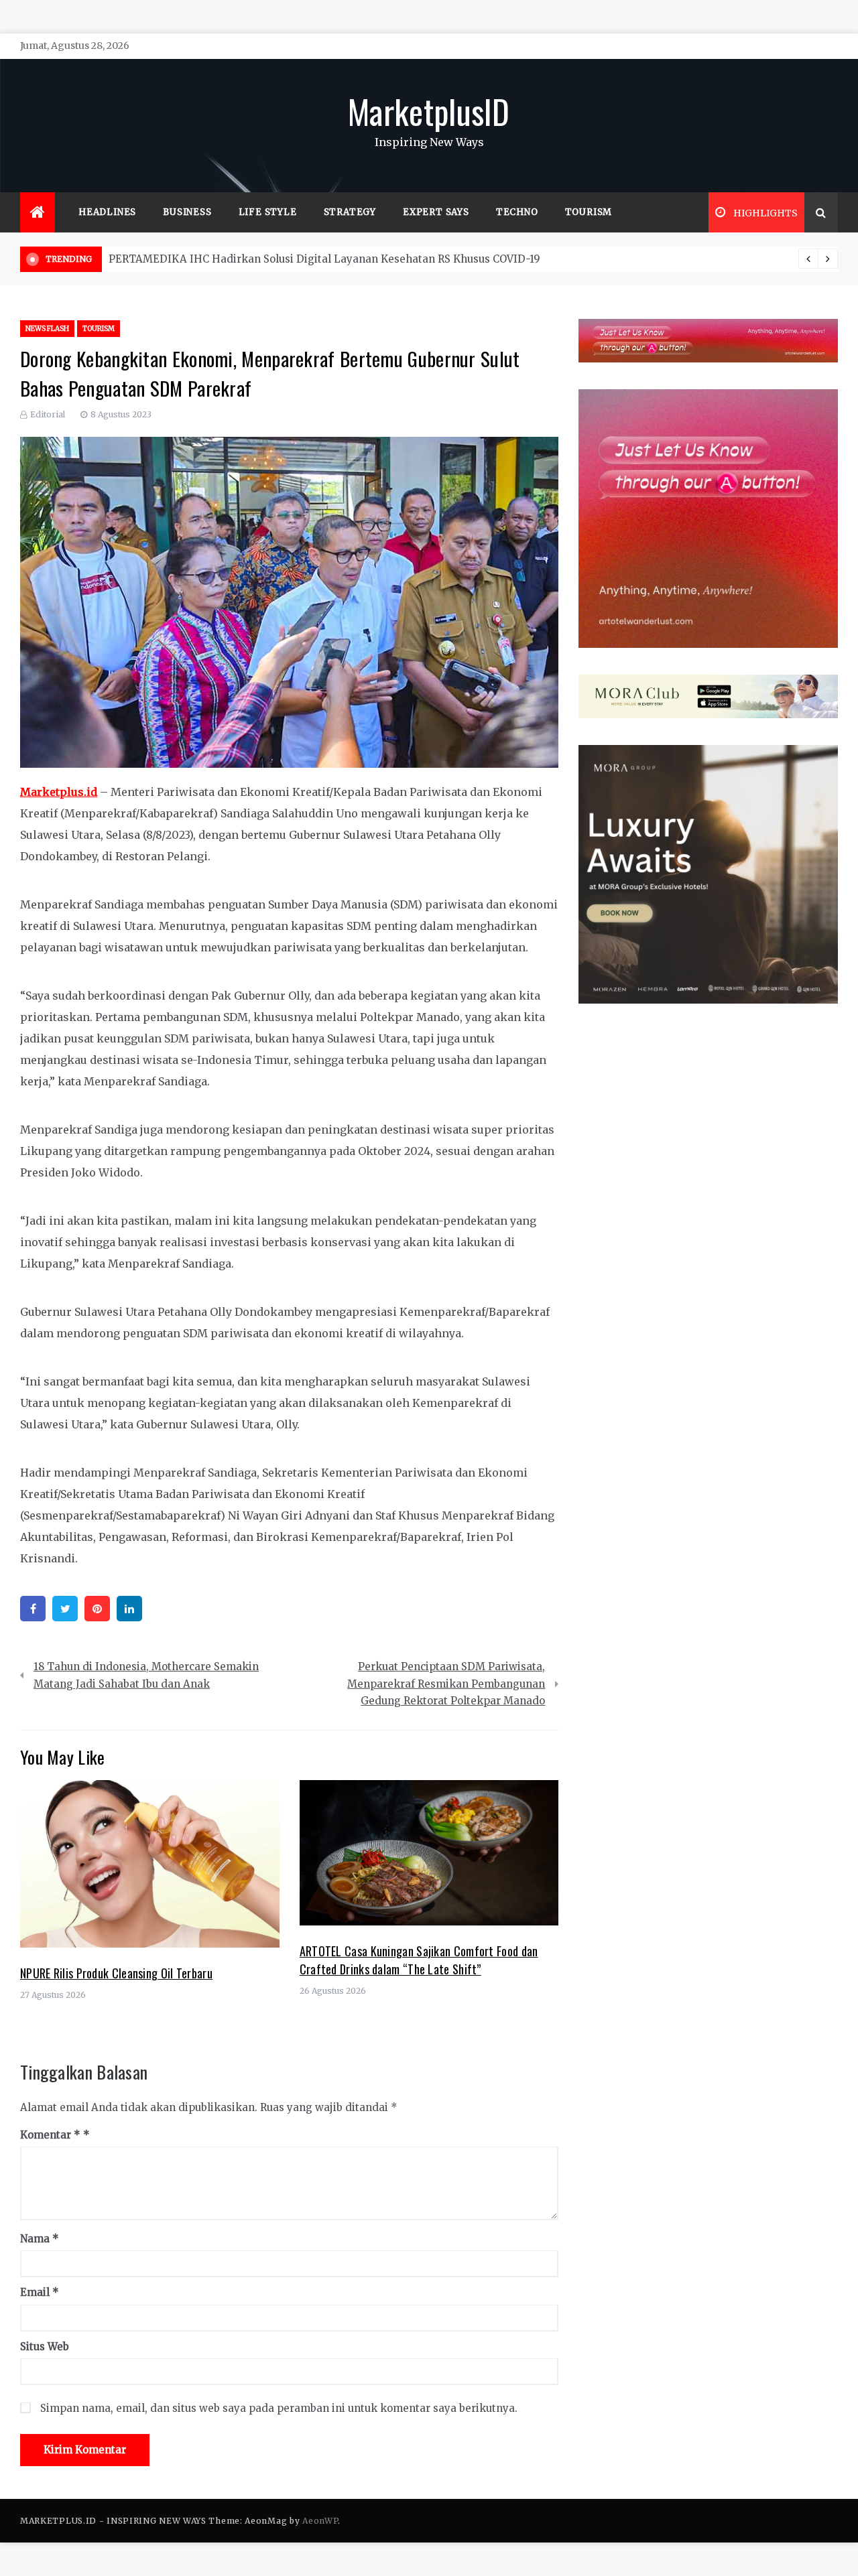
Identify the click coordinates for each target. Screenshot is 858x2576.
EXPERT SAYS (436, 212)
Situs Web (45, 2347)
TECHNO (517, 212)
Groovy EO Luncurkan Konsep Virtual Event (220, 259)
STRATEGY (350, 212)
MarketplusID (429, 111)
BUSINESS (187, 212)
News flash (47, 329)
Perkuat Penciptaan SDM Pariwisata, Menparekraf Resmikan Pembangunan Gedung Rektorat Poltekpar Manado (446, 1684)
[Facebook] (33, 1609)
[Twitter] (65, 1609)
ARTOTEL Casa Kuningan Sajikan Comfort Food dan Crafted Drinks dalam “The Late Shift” (419, 1960)
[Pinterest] (97, 1609)
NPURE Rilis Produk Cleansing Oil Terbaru (116, 1973)
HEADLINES (107, 212)
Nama (40, 2239)
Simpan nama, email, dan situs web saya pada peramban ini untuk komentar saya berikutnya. (279, 2408)
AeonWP (320, 2521)
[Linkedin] (129, 1609)
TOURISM (589, 212)
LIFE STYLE (268, 212)
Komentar (50, 2135)
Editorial (48, 414)
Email (40, 2292)
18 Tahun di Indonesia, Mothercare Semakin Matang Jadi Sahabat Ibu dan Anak (146, 1675)
